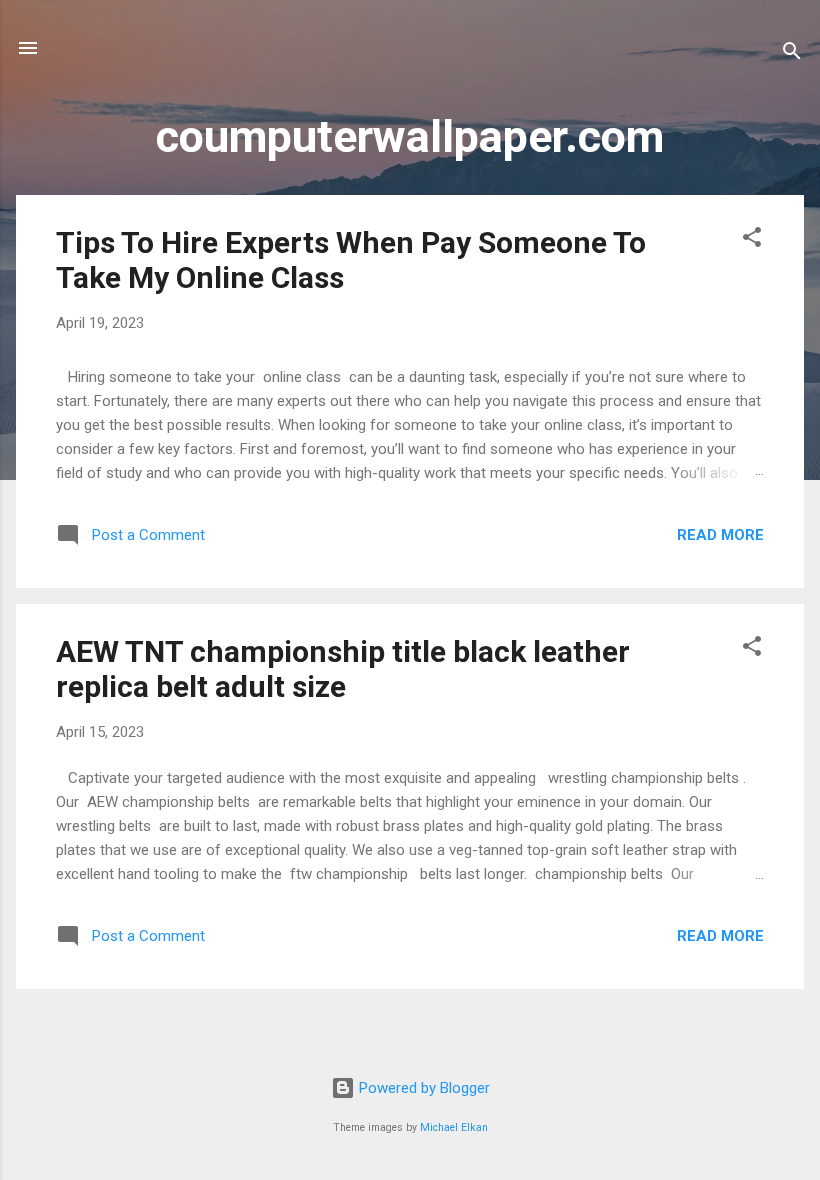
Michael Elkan (454, 1127)
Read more (720, 535)
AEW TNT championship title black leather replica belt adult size (343, 669)
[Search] (792, 54)
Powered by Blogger (422, 1088)
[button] (752, 240)
